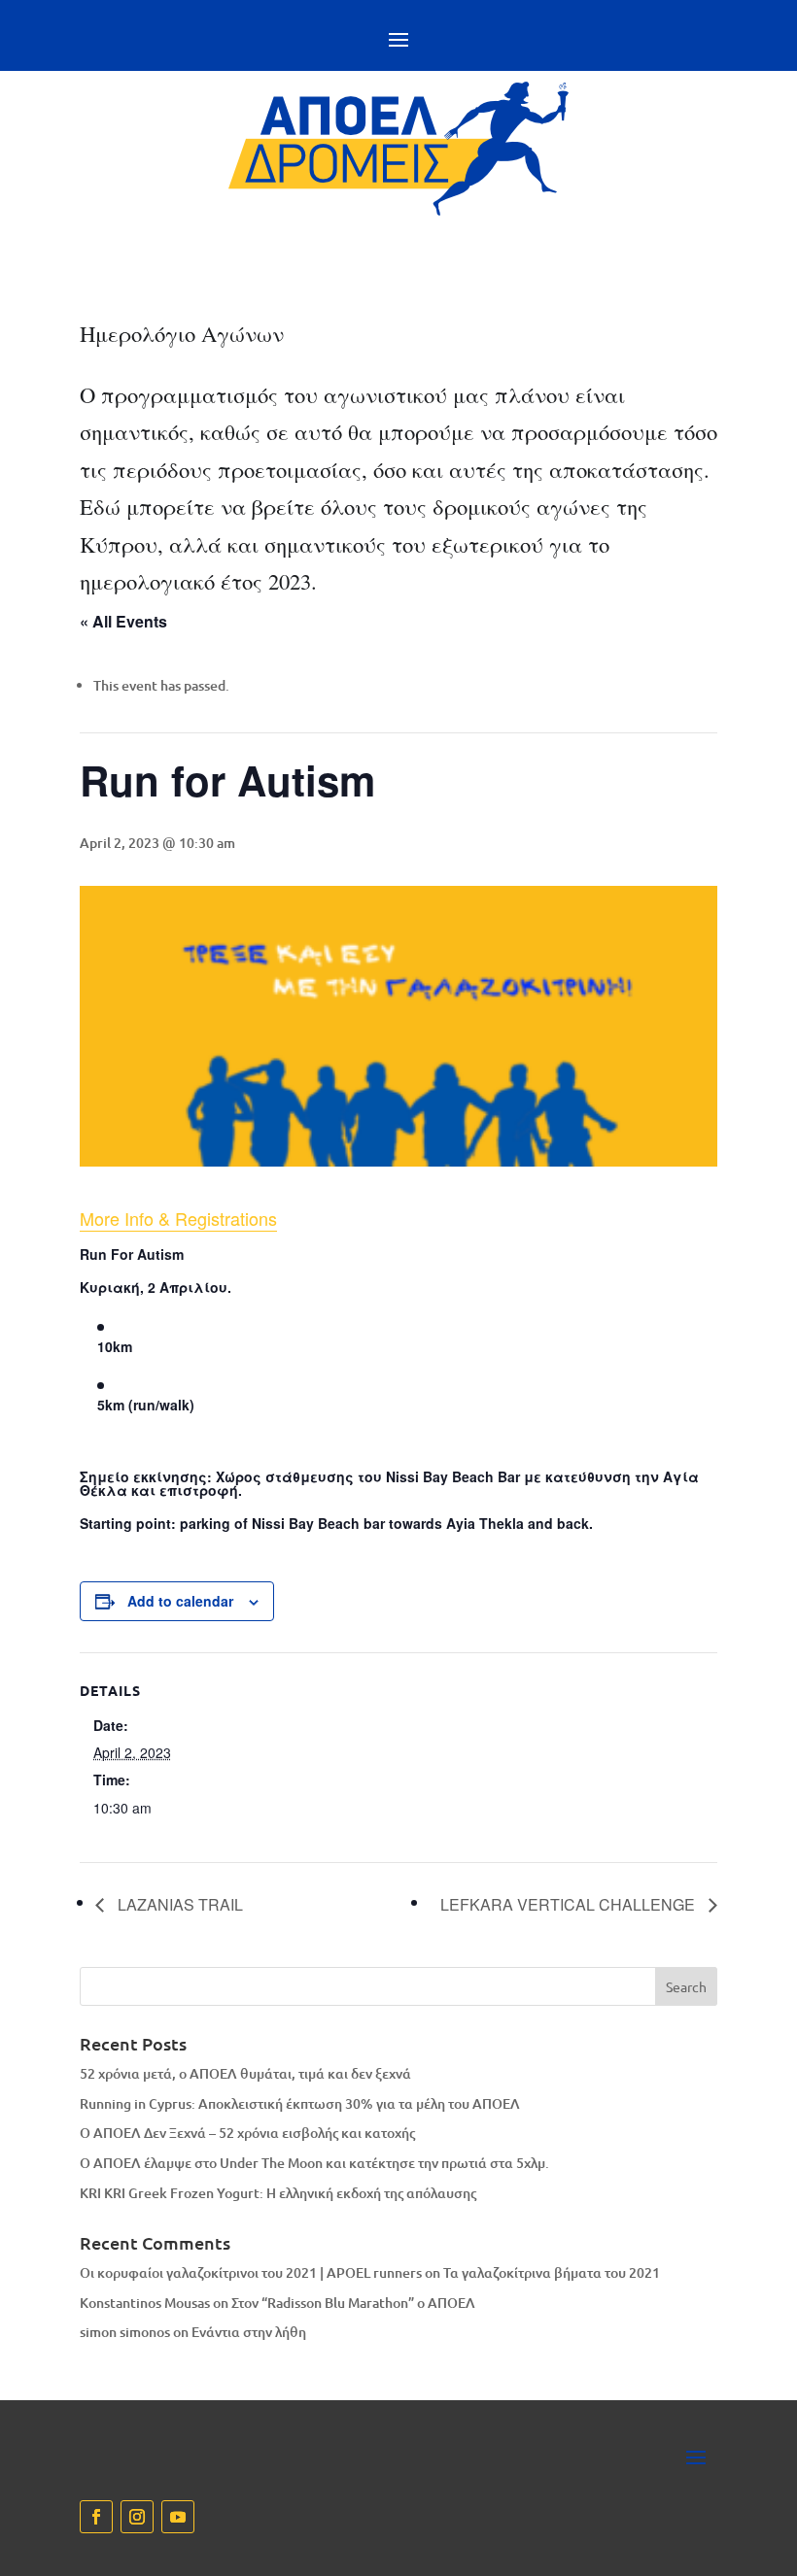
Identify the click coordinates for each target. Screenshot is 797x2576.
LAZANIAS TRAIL (178, 1904)
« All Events (123, 621)
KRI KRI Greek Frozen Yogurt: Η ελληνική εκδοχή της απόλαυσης (278, 2193)
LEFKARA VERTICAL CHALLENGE (570, 1904)
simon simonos (125, 2332)
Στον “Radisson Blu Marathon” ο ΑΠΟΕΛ (353, 2303)
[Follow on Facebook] (96, 2517)
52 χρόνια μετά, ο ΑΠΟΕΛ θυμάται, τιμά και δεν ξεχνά (245, 2073)
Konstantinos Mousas (145, 2303)
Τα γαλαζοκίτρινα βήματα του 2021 (552, 2272)
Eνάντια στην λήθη (249, 2332)
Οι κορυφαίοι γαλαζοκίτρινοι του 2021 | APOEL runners (251, 2272)
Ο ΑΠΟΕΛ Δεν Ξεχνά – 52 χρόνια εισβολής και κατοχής (247, 2133)
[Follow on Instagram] (137, 2517)
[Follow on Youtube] (178, 2517)
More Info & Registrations (178, 1218)
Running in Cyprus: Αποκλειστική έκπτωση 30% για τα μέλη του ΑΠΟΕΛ (300, 2103)
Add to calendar (180, 1601)
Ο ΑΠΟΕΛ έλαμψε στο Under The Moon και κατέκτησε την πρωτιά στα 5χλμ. (314, 2163)
